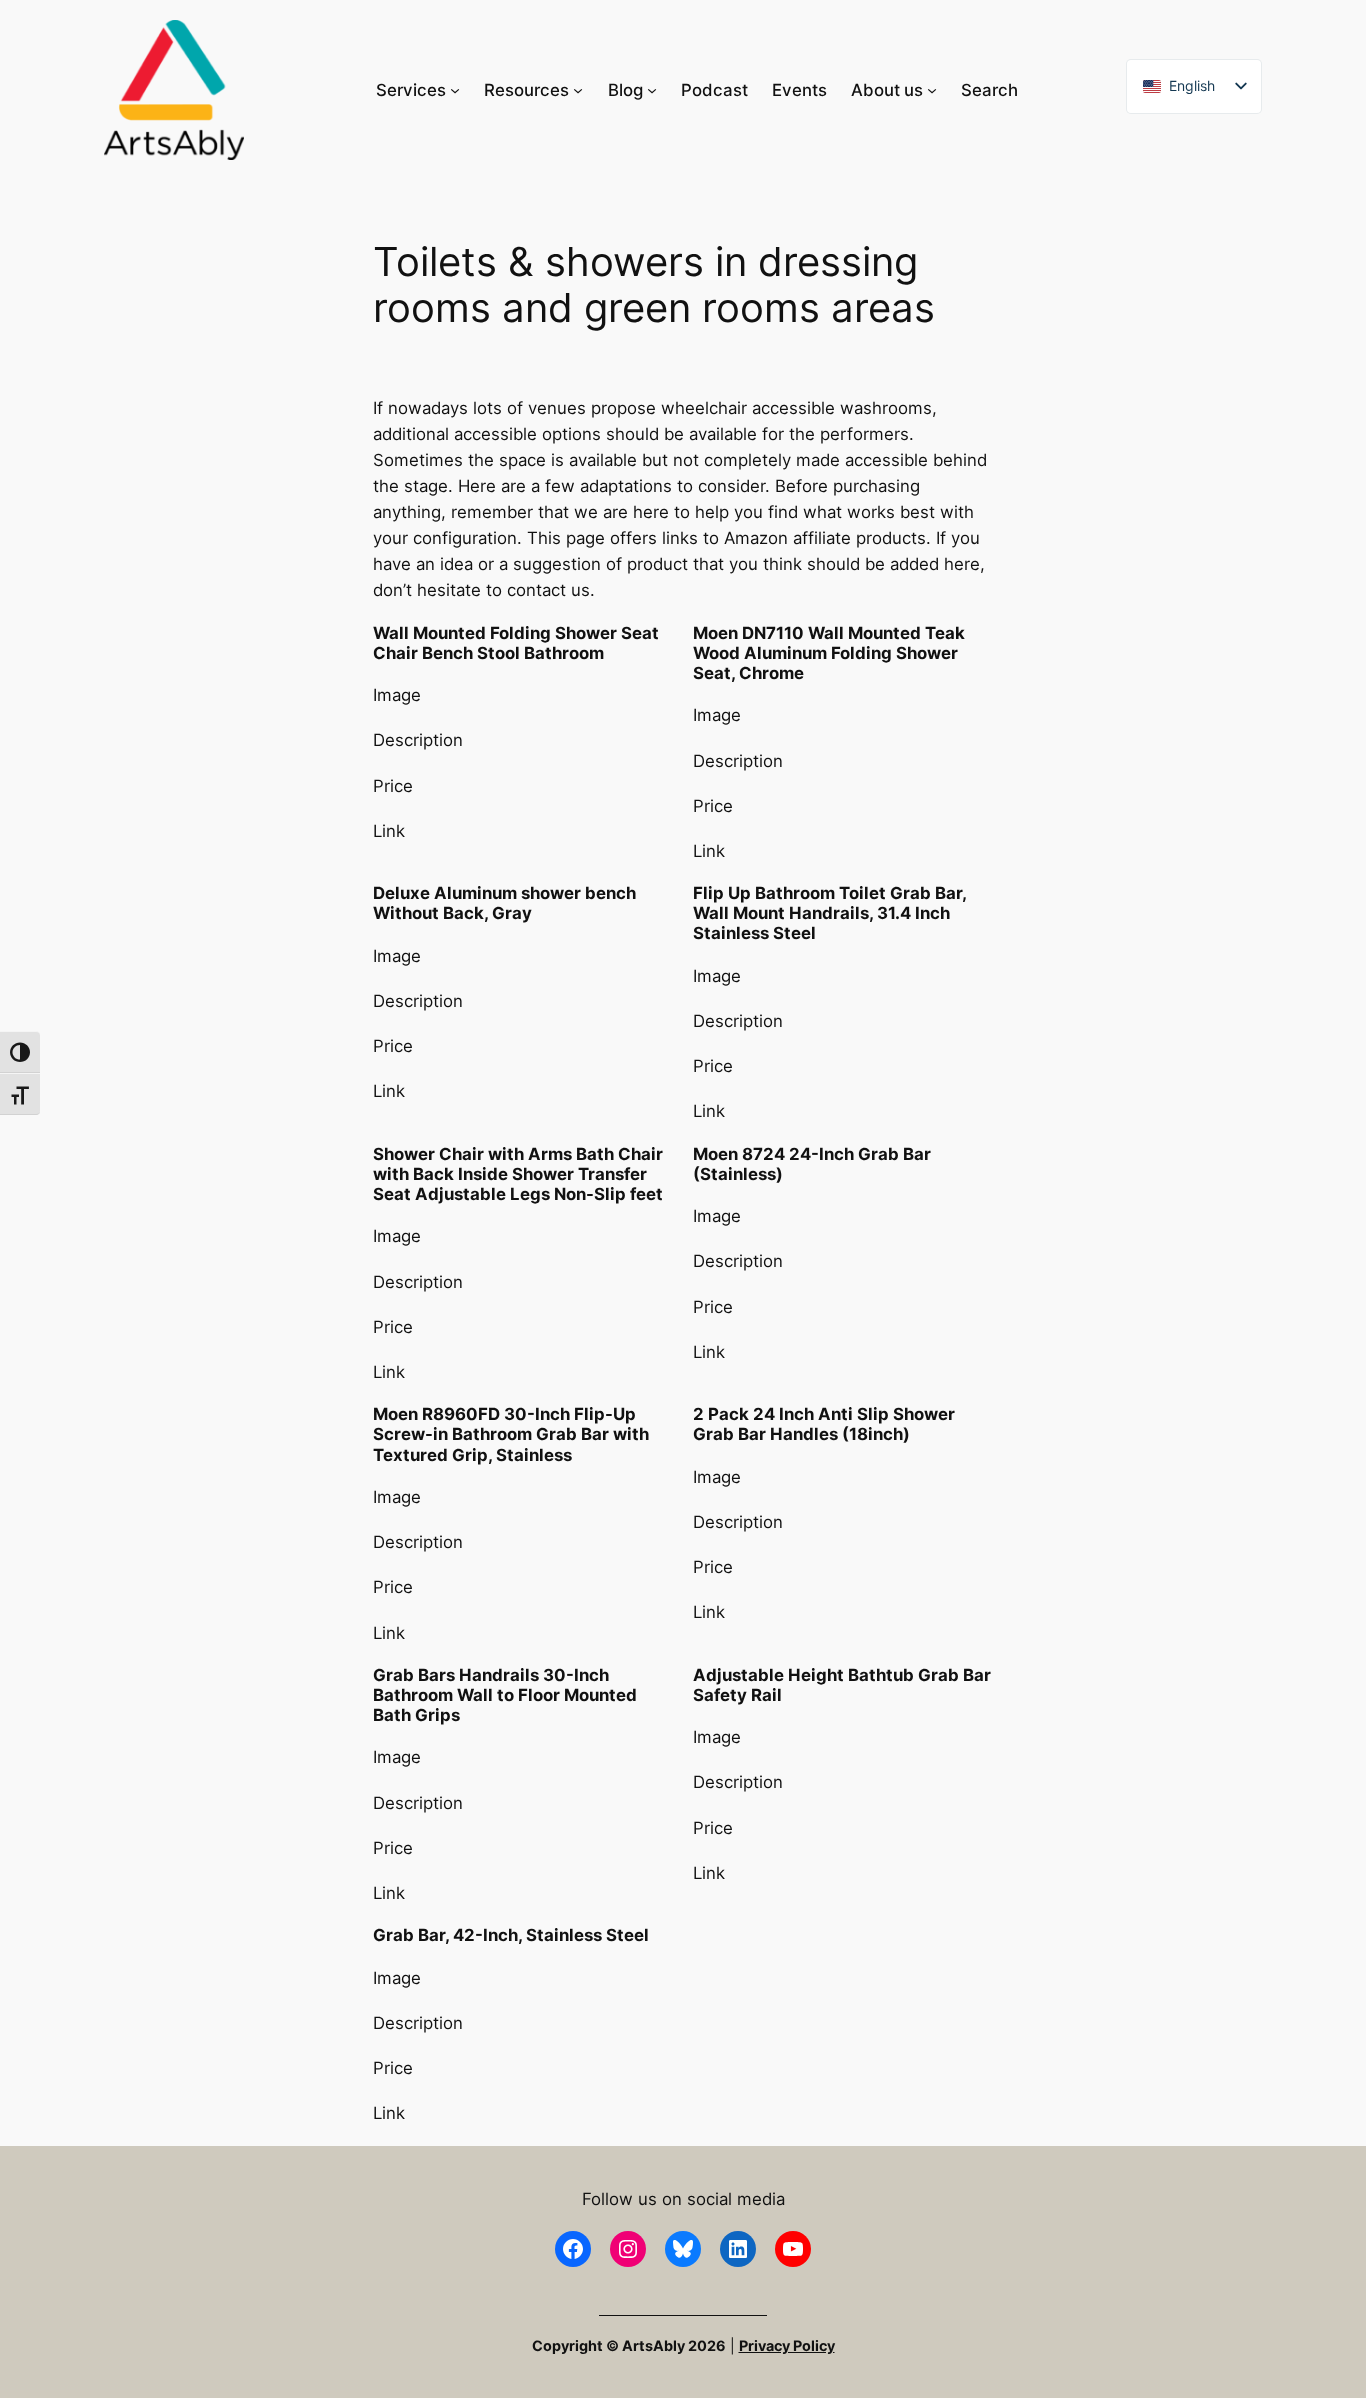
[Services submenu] (455, 90)
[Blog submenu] (652, 90)
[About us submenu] (932, 90)
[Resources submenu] (578, 90)
